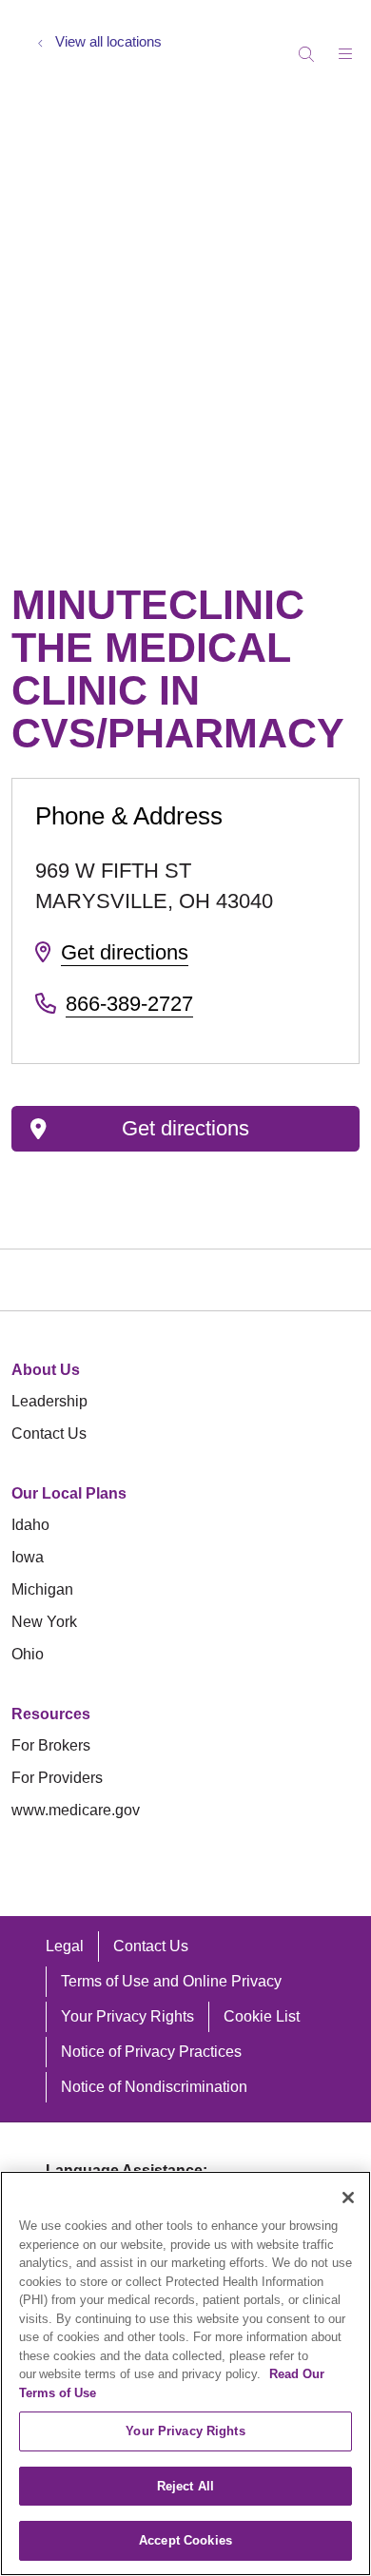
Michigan (42, 1589)
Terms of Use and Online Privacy (171, 1981)
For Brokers (51, 1745)
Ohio (28, 1654)
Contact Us (49, 1433)
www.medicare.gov (76, 1810)
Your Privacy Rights (127, 2016)
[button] (349, 47)
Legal (65, 1946)
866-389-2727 (129, 1004)
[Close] (348, 2198)
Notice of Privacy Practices (151, 2052)
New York (44, 1622)
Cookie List (262, 2016)
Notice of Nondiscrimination (154, 2087)
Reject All (185, 2486)
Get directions (125, 952)
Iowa (28, 1557)
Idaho (30, 1525)
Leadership (49, 1401)
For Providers (57, 1778)
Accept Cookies (185, 2540)
